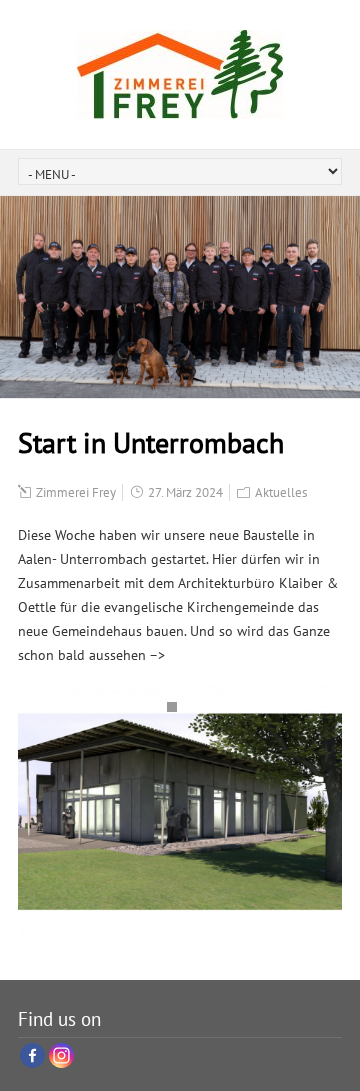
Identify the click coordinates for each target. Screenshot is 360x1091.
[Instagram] (61, 1055)
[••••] (180, 808)
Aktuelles (281, 492)
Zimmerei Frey (76, 492)
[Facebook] (32, 1055)
